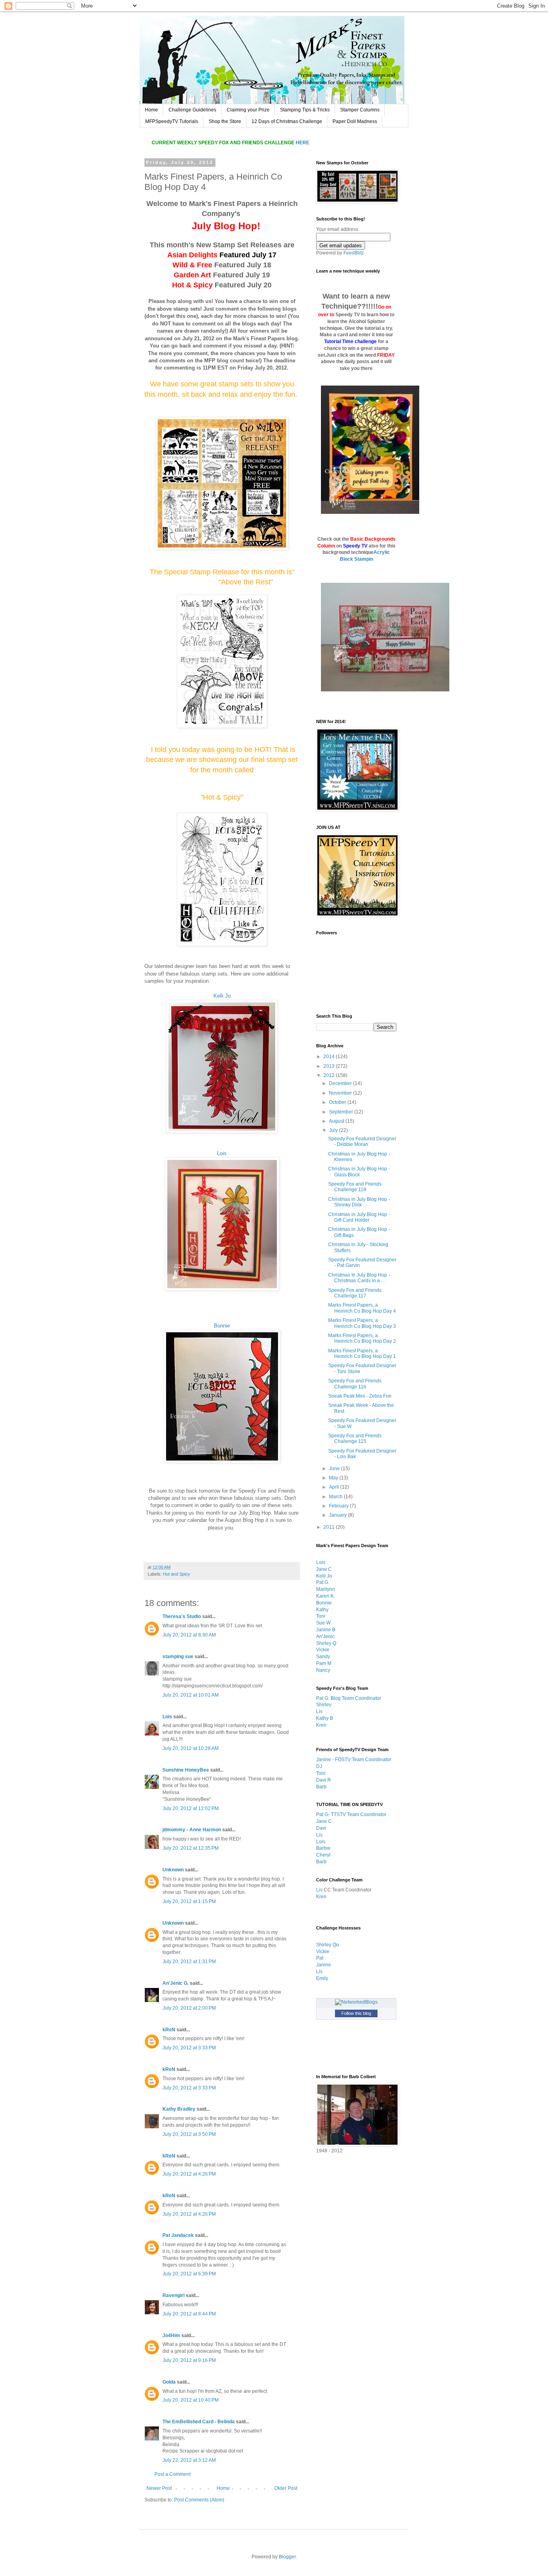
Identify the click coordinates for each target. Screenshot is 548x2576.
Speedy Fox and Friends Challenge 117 (355, 1293)
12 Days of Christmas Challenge (287, 121)
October (338, 1102)
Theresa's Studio (182, 1616)
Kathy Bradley (179, 2109)
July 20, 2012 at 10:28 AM (191, 1748)
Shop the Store (225, 121)
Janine (324, 1965)
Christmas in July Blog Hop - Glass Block (359, 1172)
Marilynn (326, 1589)
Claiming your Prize (248, 110)
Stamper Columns (360, 110)
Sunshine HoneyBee (186, 1770)
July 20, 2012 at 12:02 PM (191, 1808)
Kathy (322, 1610)
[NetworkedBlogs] (356, 2002)
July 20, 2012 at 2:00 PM (189, 2008)
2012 (330, 1075)
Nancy (323, 1670)
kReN (169, 2030)
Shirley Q (326, 1643)
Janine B (326, 1630)
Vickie (323, 1650)
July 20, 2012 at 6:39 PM (189, 2274)
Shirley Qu (328, 1945)
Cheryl (323, 1855)
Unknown (173, 1870)
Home (151, 110)
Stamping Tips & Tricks (305, 110)
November (341, 1093)
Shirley (324, 1705)
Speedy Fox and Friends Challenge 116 (355, 1384)
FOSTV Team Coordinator (363, 1760)
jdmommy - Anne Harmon (192, 1830)
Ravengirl (174, 2295)
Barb (321, 1787)
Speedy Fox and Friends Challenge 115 (355, 1439)
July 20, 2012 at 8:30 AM (189, 1635)
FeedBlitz (354, 253)
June (335, 1469)
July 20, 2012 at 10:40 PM (191, 2400)
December (341, 1083)
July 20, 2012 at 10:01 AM (191, 1695)
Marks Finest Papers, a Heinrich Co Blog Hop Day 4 (362, 1308)
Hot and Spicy (177, 1574)
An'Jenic (325, 1637)
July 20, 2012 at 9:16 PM (189, 2360)
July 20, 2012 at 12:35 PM (191, 1848)
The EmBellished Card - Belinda (199, 2422)
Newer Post (159, 2488)
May (334, 1478)
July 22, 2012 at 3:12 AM (189, 2460)
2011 (330, 1527)
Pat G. (323, 1582)
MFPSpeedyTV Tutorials (172, 121)
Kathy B (325, 1718)
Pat (320, 1958)
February (339, 1506)
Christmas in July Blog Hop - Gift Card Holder (359, 1217)
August (337, 1121)
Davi (321, 1828)
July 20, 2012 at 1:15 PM (189, 1901)
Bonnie (222, 1326)
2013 (330, 1066)
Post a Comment (173, 2474)
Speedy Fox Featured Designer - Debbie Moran (362, 1142)
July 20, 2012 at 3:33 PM (189, 2048)
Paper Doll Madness (355, 121)
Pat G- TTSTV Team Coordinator (351, 1814)
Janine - (326, 1760)
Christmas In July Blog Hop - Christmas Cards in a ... (359, 1278)
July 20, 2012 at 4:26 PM (189, 2174)
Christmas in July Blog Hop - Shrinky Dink (359, 1202)
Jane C (324, 1569)
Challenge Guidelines (192, 110)
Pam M (324, 1663)
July (334, 1130)
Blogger (287, 2557)
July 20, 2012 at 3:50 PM (189, 2134)
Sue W (323, 1623)
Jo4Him (171, 2336)
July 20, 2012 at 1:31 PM (189, 1962)
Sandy (323, 1657)
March (336, 1497)
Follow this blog (356, 2013)
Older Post (286, 2488)
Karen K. (326, 1596)
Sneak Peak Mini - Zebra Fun (360, 1396)
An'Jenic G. (176, 1983)
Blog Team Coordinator (356, 1698)
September (342, 1112)
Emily (322, 1978)
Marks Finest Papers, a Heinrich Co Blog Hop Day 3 (362, 1323)
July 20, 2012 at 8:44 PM (189, 2314)
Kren (321, 1725)
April (335, 1487)
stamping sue (178, 1657)
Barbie (323, 1848)
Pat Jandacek (178, 2235)
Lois (222, 1153)
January (338, 1515)
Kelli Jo (222, 996)
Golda (169, 2382)
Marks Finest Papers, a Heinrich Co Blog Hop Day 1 (362, 1354)
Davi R (324, 1780)
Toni (321, 1616)
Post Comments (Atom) (199, 2500)
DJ (319, 1766)
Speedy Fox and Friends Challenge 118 (355, 1187)
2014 (330, 1057)
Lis (319, 1711)
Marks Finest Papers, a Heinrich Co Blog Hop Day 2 (362, 1338)
